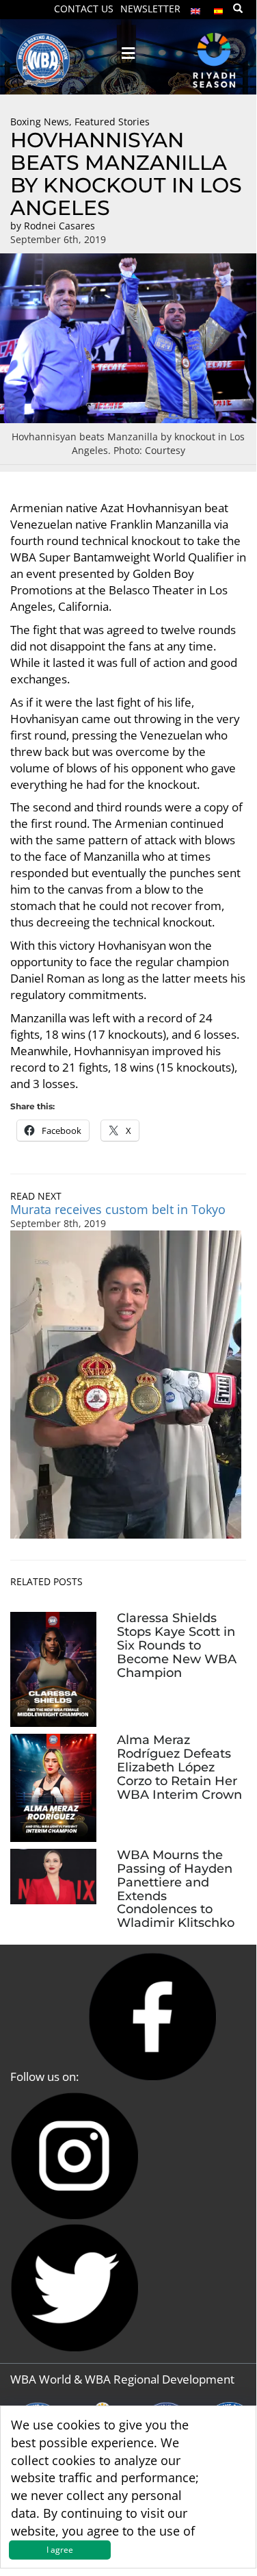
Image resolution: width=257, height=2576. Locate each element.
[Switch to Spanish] (219, 8)
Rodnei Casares (59, 226)
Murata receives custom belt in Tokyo (118, 1209)
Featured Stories (112, 122)
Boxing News (40, 122)
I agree (60, 2550)
